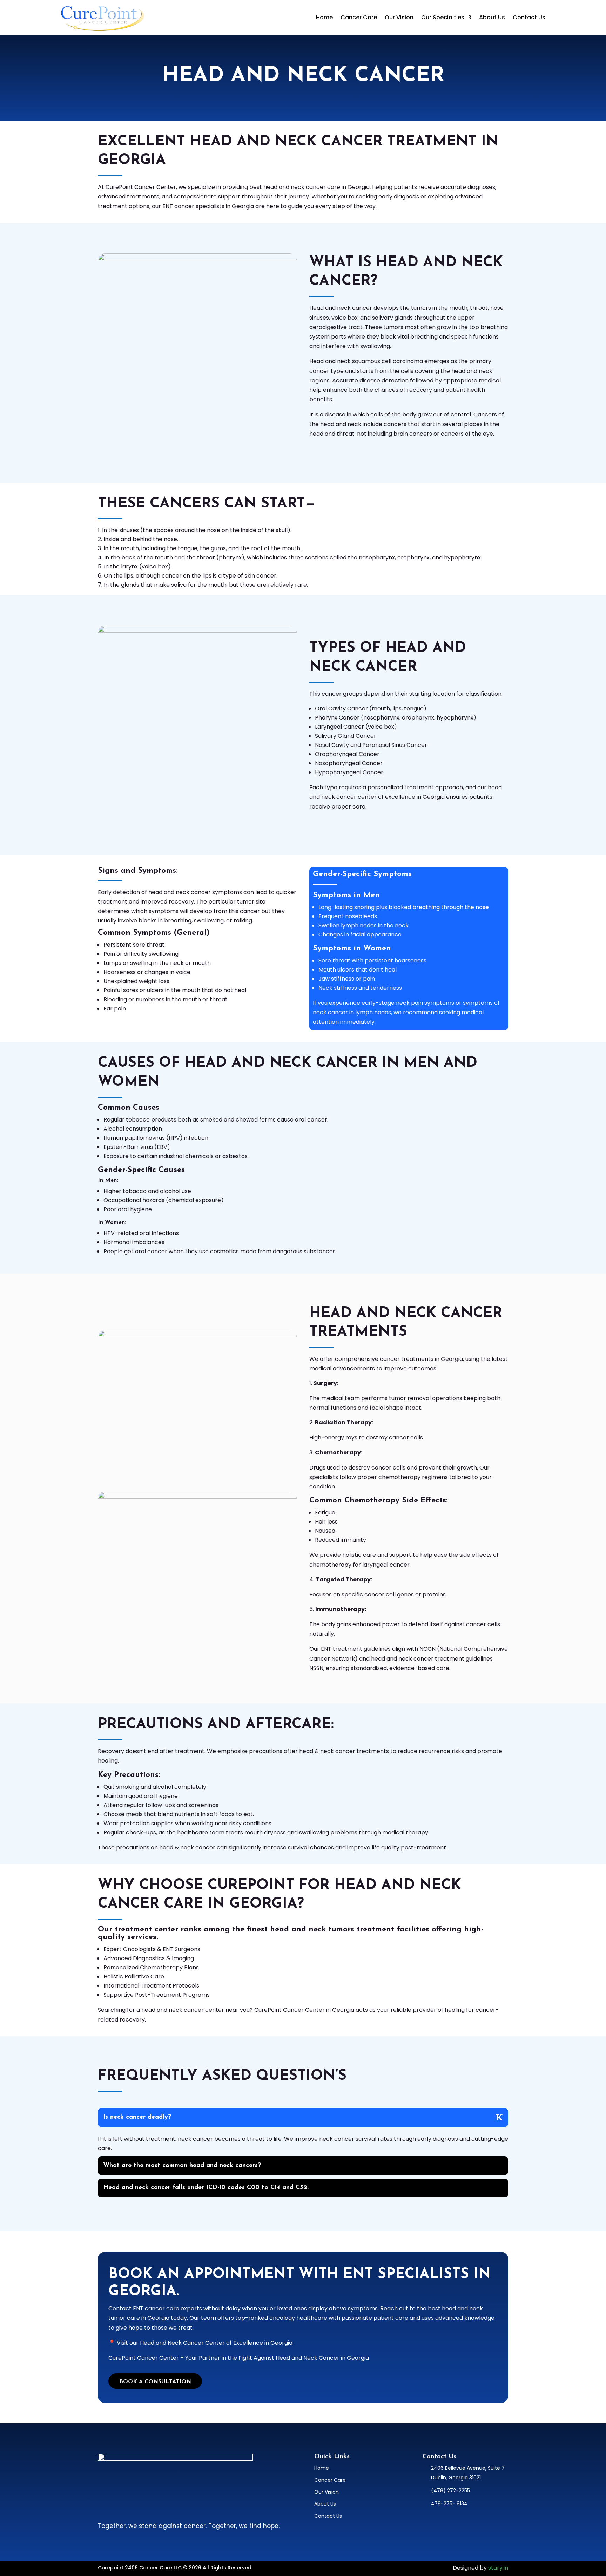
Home (324, 17)
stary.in (498, 2568)
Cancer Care (359, 17)
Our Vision (399, 17)
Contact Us (529, 17)
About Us (492, 17)
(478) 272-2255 (450, 2490)
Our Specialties (443, 17)
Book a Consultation (155, 2382)
